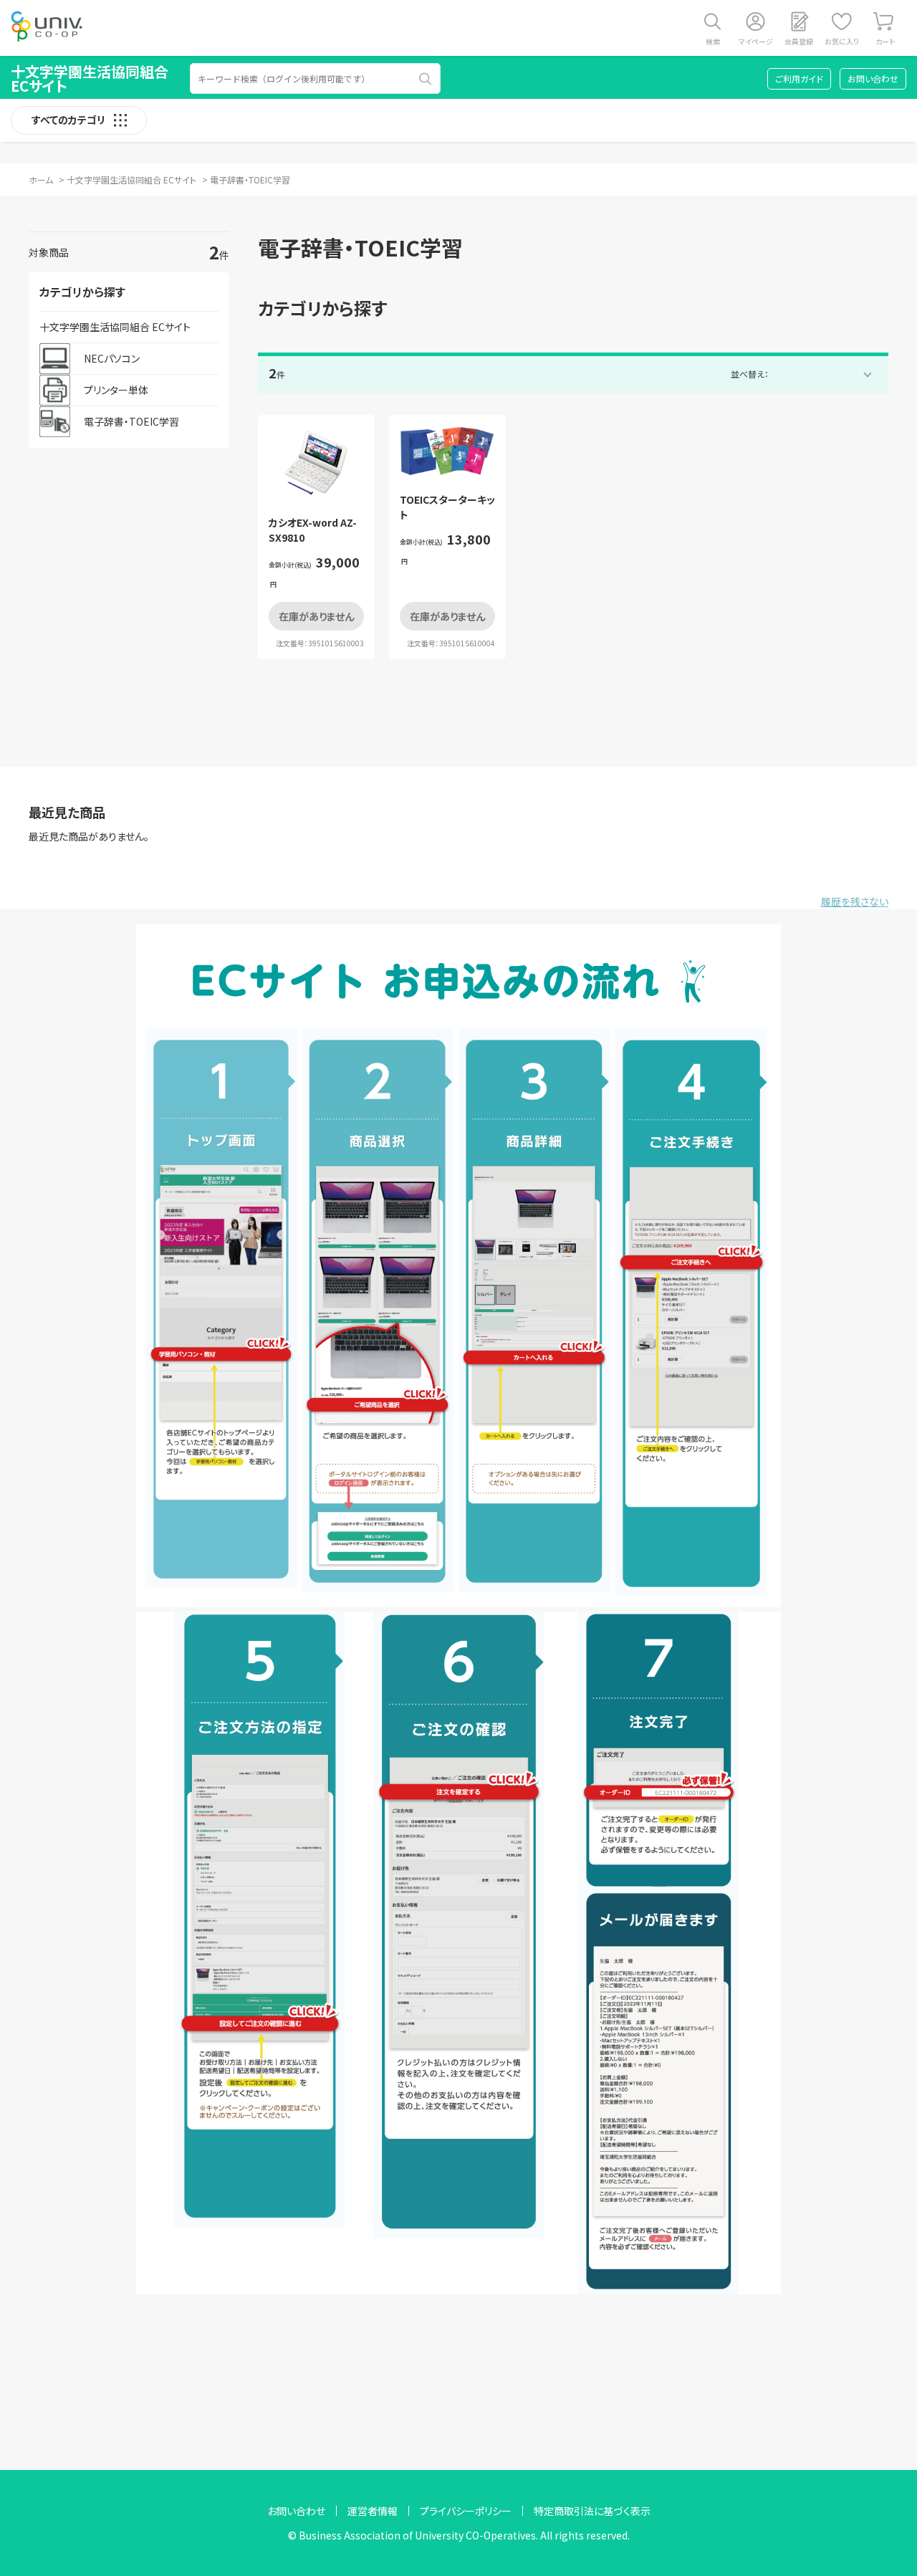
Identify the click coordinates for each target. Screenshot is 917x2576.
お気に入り (842, 41)
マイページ (756, 41)
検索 (713, 41)
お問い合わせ (873, 78)
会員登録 (799, 41)
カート (885, 41)
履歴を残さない (855, 901)
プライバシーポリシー (466, 2511)
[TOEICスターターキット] (447, 452)
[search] (426, 79)
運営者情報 (373, 2511)
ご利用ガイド (799, 78)
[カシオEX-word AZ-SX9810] (316, 463)
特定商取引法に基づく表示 (592, 2511)
